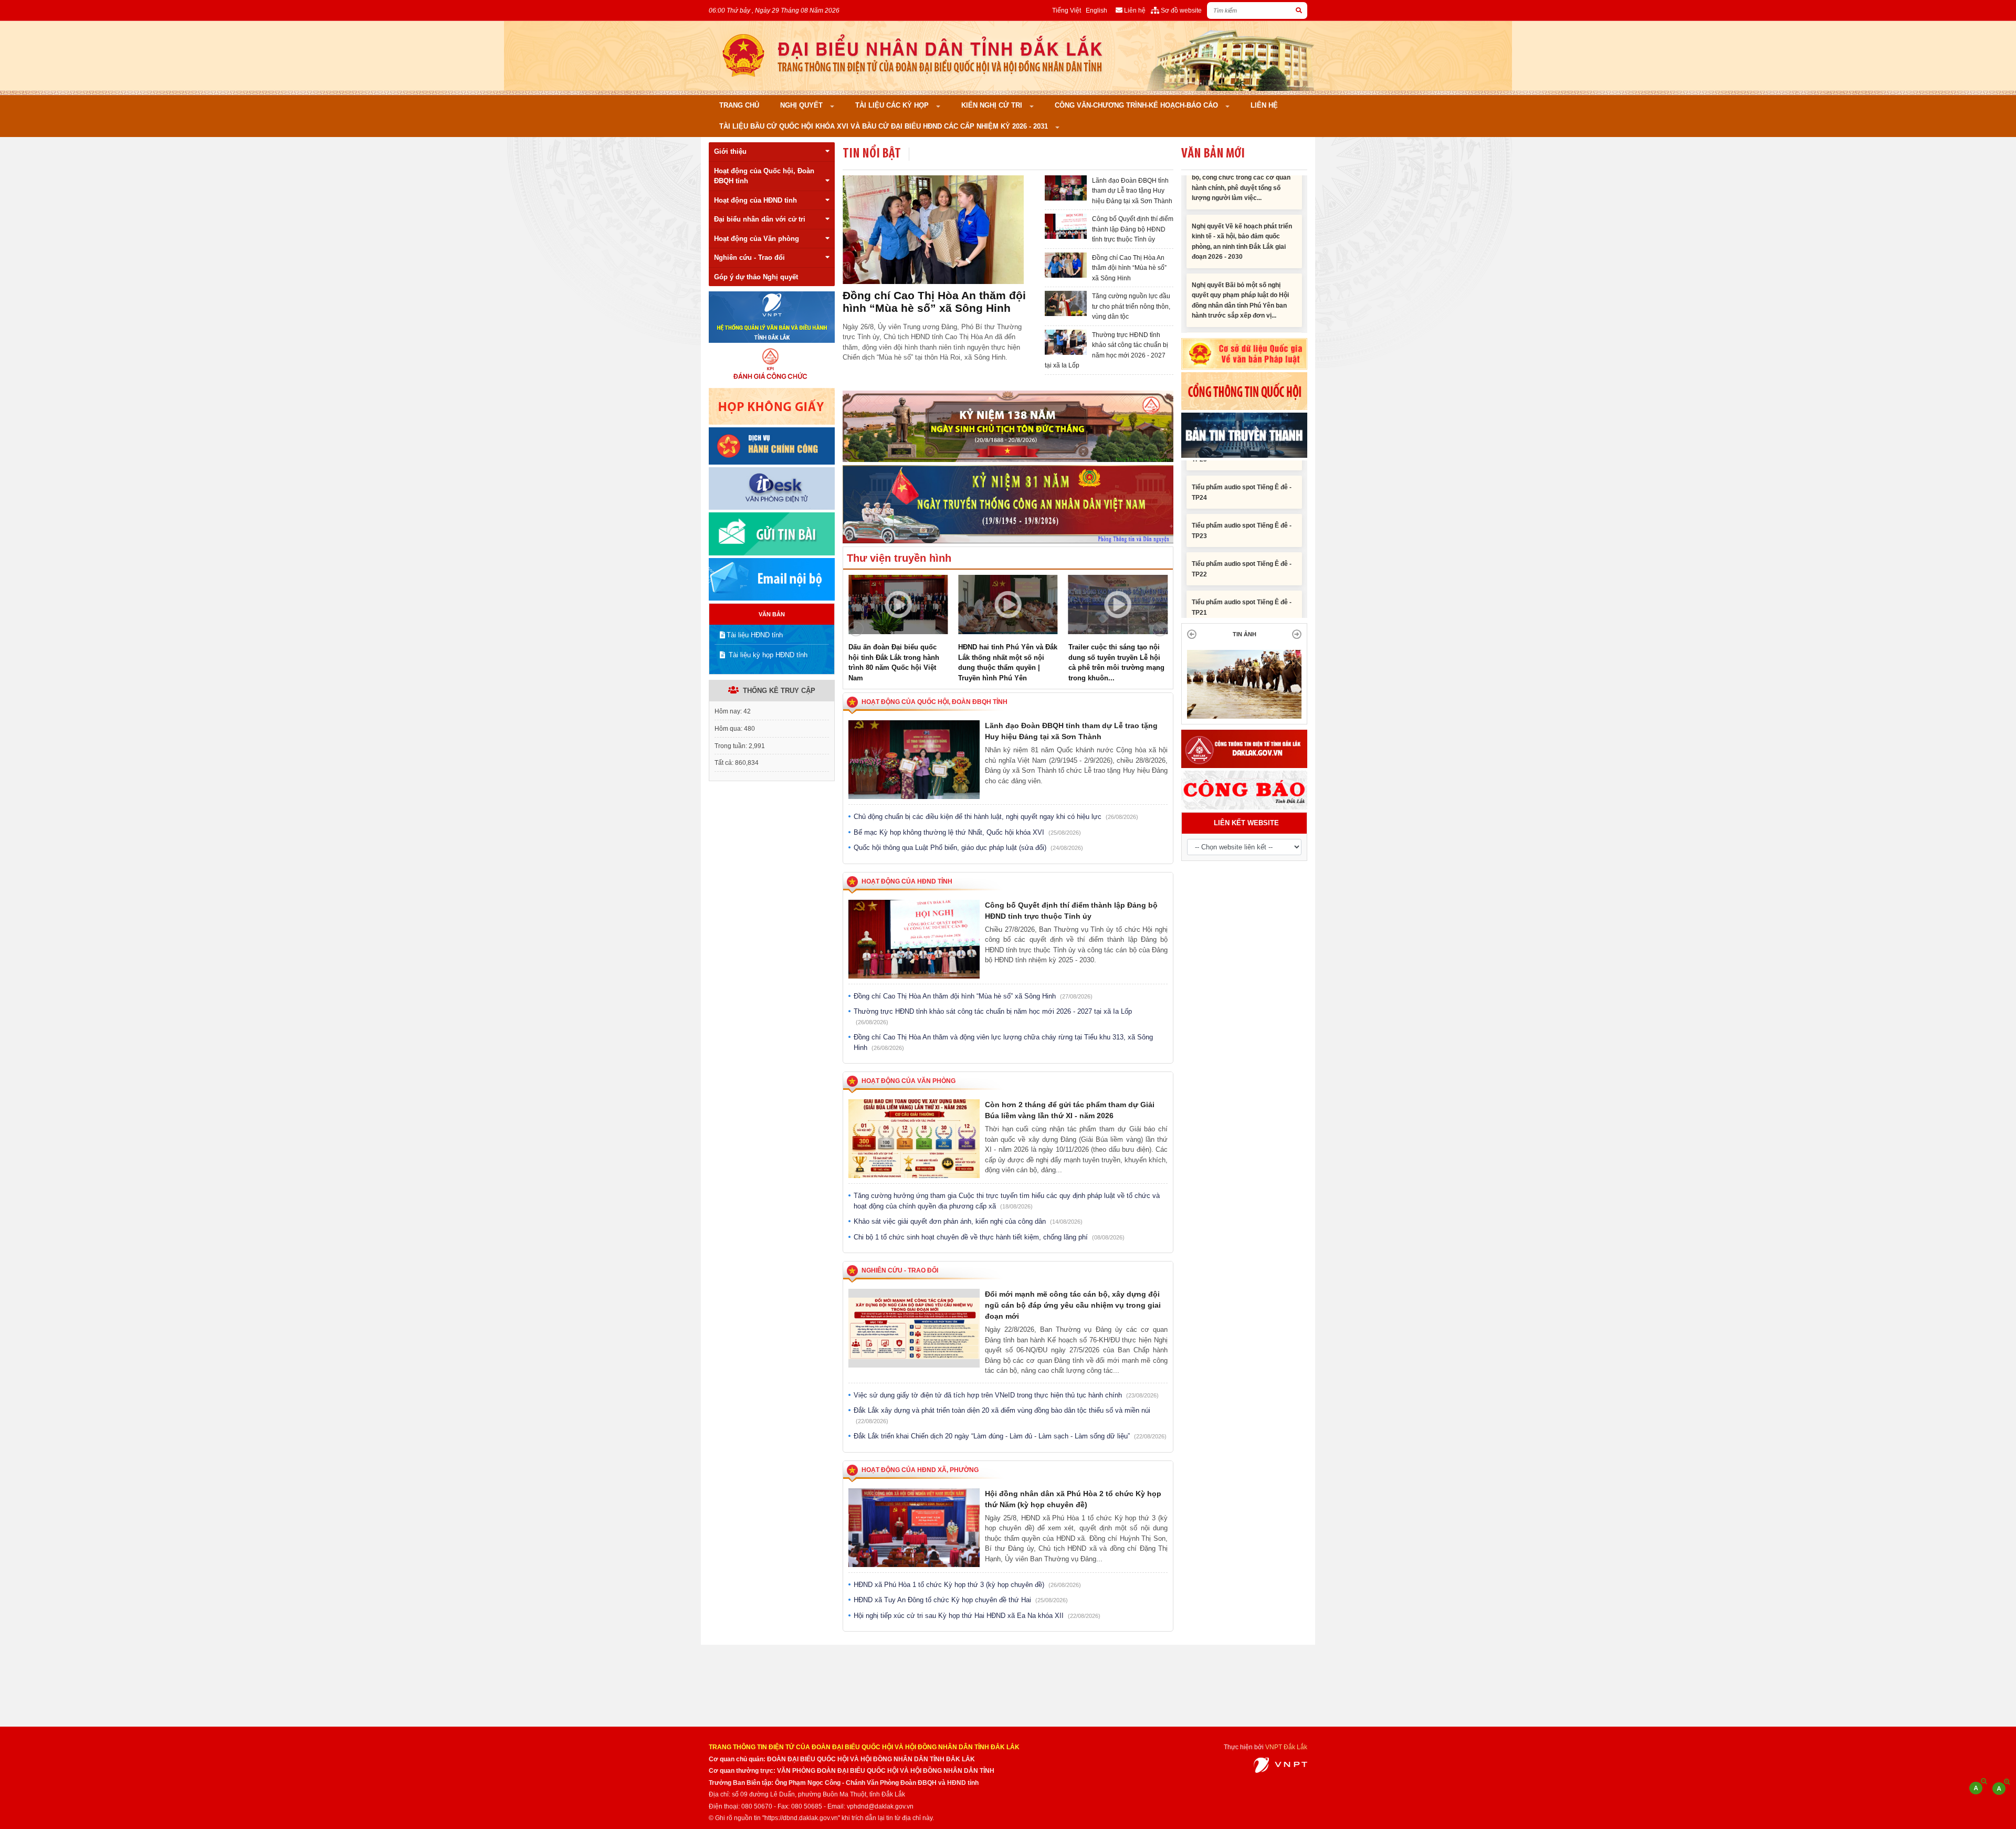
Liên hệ (1264, 105)
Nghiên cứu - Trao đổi (749, 257)
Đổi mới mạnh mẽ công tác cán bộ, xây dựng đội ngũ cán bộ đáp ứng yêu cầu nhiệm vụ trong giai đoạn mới (1073, 1305)
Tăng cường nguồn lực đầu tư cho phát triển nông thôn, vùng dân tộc (935, 302)
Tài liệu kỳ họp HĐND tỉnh (767, 655)
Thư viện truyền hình (899, 558)
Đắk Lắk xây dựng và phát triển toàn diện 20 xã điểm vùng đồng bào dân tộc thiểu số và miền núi (1002, 1415)
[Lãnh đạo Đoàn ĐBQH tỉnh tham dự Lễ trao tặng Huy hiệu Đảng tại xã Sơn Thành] (1066, 188)
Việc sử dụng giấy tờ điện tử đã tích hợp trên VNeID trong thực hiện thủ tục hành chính (1006, 1395)
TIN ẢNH (1245, 634)
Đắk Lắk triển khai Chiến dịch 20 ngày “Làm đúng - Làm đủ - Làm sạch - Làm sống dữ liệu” (1010, 1436)
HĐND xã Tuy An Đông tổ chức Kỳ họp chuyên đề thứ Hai (961, 1600)
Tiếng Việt (1067, 10)
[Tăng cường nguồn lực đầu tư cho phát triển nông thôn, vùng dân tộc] (933, 230)
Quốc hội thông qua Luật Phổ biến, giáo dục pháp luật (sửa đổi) (968, 848)
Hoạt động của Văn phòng (757, 239)
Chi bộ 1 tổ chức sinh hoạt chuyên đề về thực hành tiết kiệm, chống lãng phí (989, 1237)
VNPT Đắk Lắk (1286, 1747)
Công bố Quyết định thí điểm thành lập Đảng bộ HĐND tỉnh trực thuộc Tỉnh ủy (1133, 229)
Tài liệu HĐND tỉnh (755, 635)
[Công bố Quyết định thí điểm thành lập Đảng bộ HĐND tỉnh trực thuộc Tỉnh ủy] (1066, 226)
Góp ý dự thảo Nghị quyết (756, 277)
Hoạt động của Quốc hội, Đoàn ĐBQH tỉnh (764, 176)
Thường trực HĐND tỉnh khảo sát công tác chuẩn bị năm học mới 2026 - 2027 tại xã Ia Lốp (993, 1016)
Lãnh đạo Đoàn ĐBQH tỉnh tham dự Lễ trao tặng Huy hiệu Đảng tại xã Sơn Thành (1132, 191)
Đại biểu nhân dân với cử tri (760, 219)
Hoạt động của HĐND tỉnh (755, 200)
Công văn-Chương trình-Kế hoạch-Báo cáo (1137, 105)
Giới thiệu (730, 151)
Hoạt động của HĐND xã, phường (920, 1470)
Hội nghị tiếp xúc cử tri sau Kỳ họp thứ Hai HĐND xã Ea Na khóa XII (977, 1616)
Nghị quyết (802, 105)
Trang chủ (739, 105)
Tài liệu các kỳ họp (893, 105)
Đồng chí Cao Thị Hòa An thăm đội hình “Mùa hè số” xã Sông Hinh (1129, 268)
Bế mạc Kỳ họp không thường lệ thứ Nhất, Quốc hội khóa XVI (967, 832)
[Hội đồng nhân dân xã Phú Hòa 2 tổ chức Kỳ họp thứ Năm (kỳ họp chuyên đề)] (914, 1528)
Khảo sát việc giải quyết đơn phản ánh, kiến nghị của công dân (968, 1221)
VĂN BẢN (772, 614)
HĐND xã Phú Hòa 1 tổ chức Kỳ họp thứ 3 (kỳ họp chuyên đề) (967, 1585)
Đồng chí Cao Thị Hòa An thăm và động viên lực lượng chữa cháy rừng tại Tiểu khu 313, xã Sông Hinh (1003, 1042)
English (1096, 10)
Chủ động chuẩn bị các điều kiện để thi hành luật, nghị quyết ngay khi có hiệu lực (996, 817)
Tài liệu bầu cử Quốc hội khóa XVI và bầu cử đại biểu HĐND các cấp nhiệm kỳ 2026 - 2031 (885, 126)
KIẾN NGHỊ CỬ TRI (993, 105)
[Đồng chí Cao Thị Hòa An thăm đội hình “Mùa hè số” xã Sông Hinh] (1066, 265)
